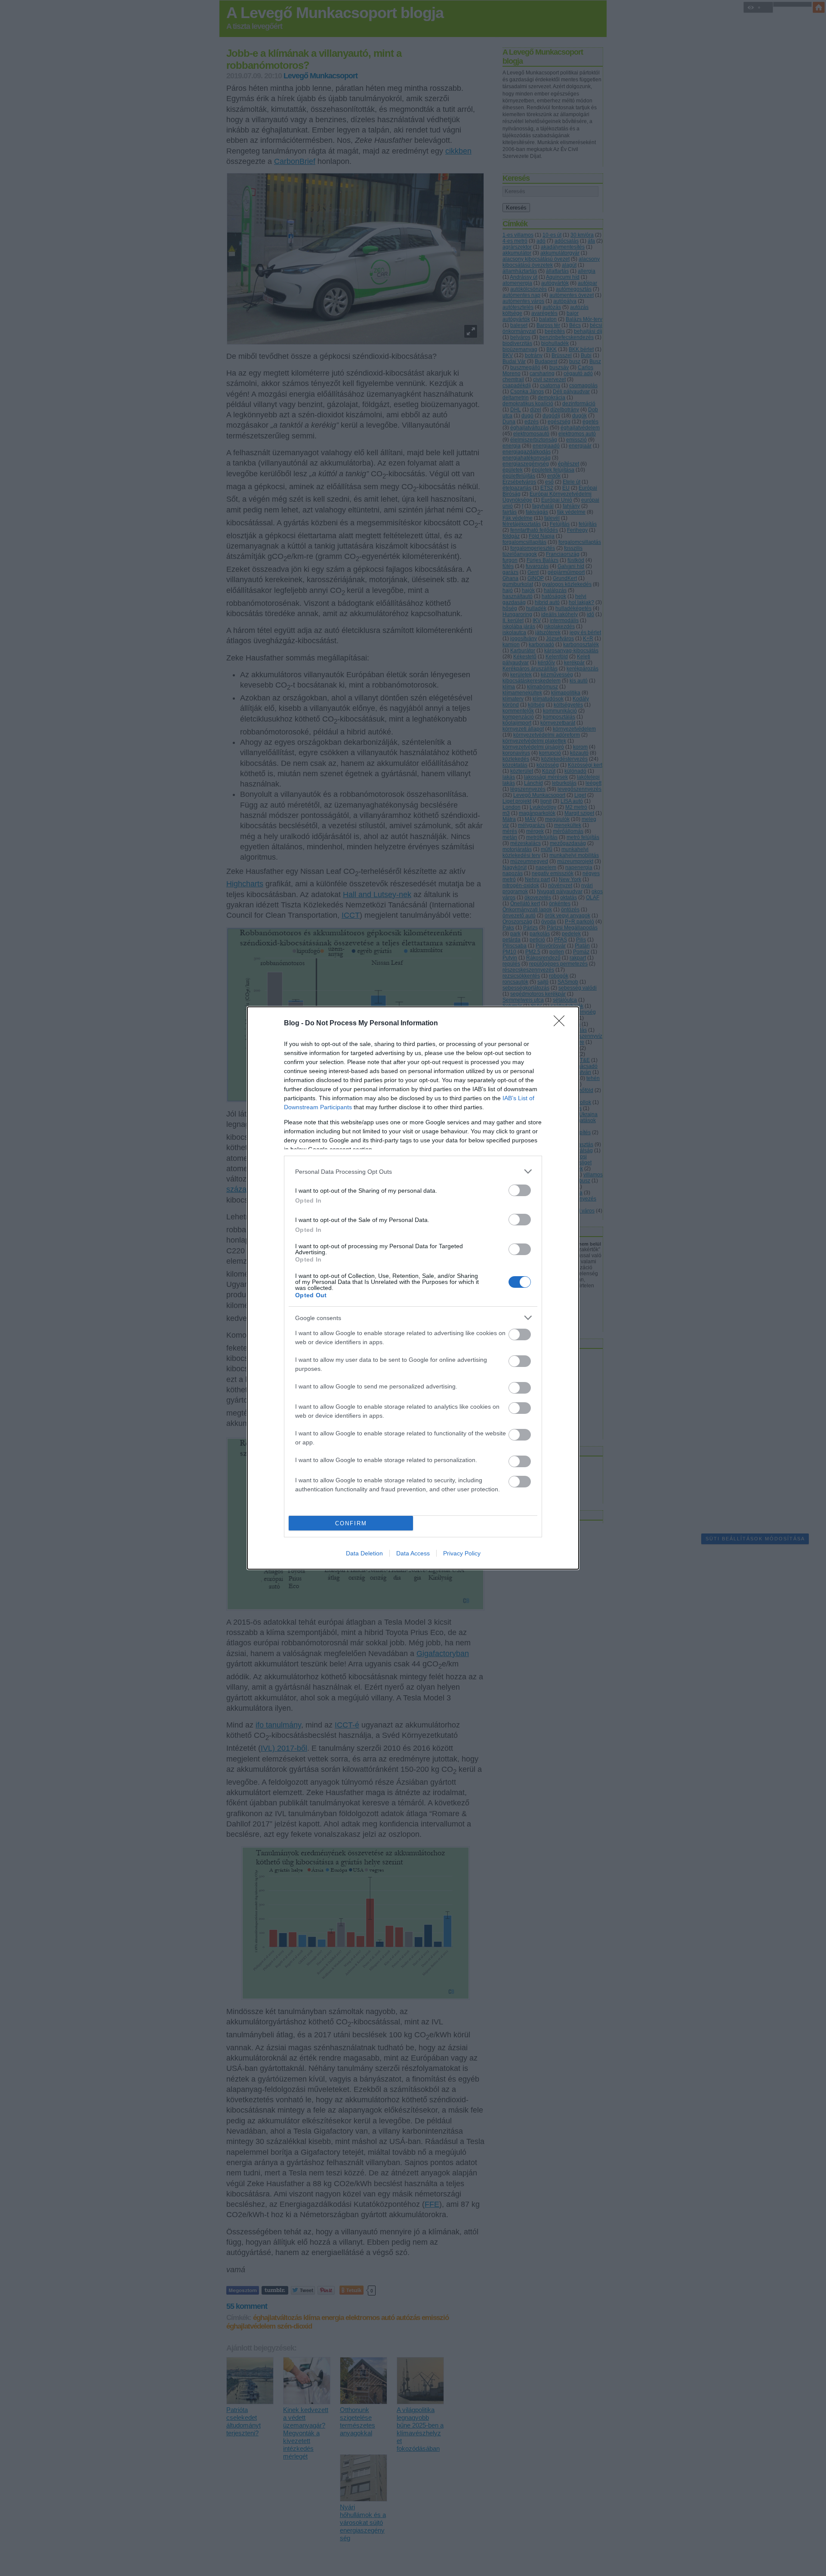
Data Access (413, 1553)
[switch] (520, 1190)
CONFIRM (351, 1523)
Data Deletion (364, 1553)
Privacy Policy (462, 1553)
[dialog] (413, 1288)
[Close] (562, 1024)
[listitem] (413, 1171)
